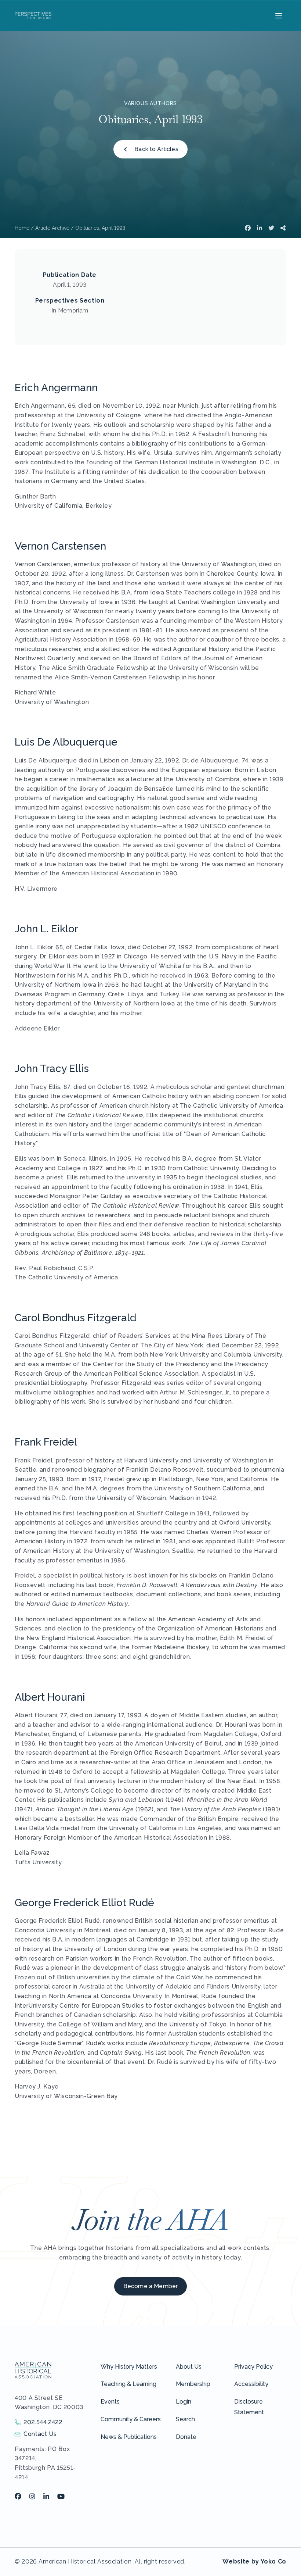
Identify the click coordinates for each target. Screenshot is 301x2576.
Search (185, 2419)
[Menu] (278, 15)
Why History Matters (129, 2367)
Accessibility (251, 2384)
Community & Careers (131, 2419)
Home (22, 228)
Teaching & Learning (128, 2384)
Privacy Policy (253, 2367)
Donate (186, 2437)
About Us (189, 2367)
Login (184, 2402)
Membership (193, 2384)
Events (110, 2402)
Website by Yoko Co (254, 2561)
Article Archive (52, 228)
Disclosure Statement (249, 2407)
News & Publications (129, 2437)
